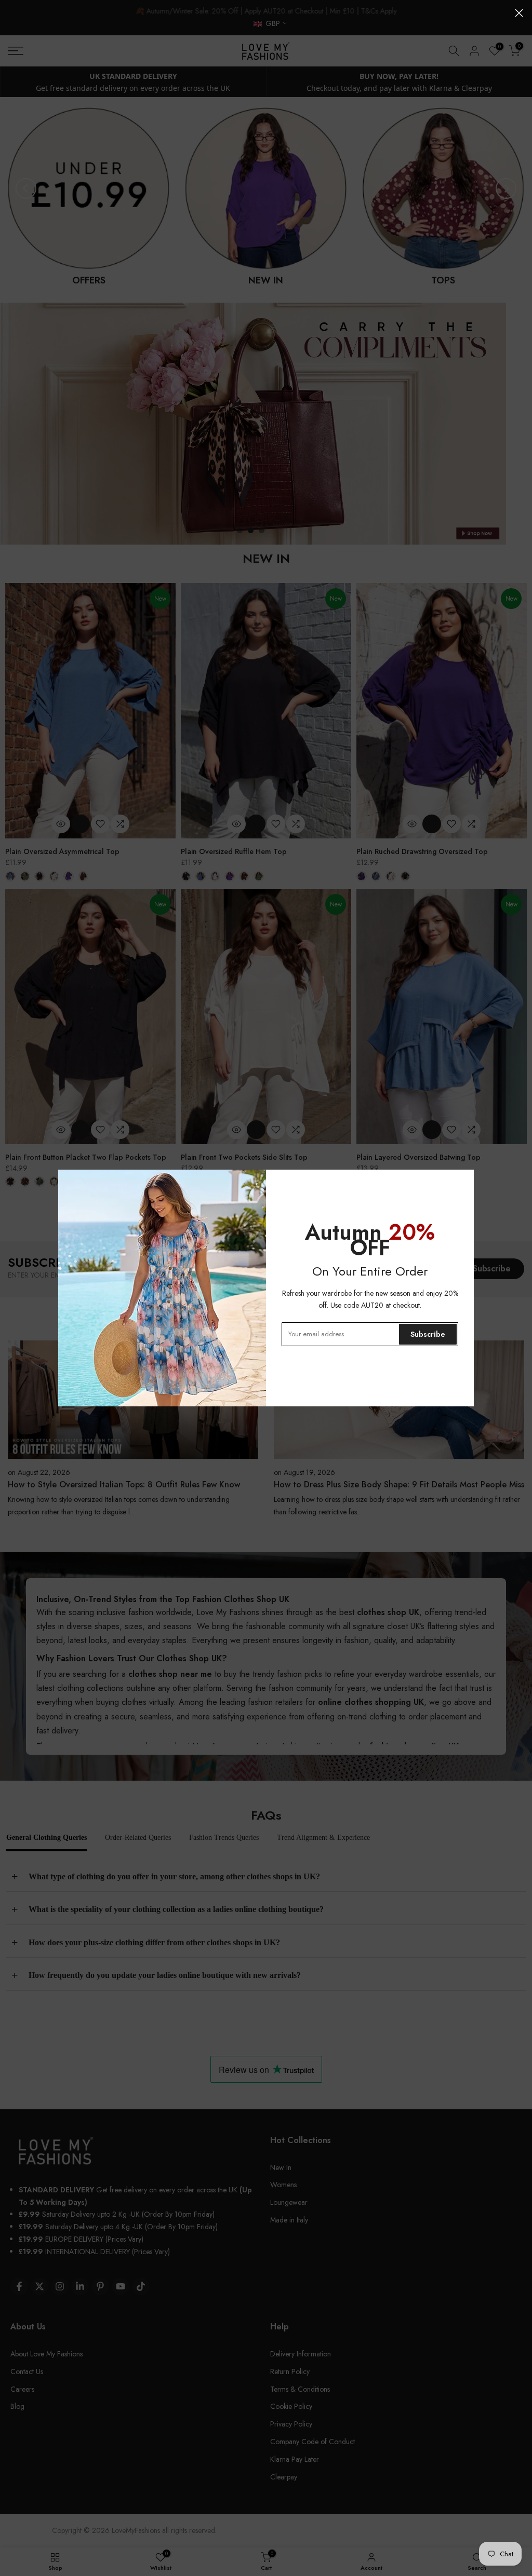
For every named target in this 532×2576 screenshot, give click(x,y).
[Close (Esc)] (519, 13)
